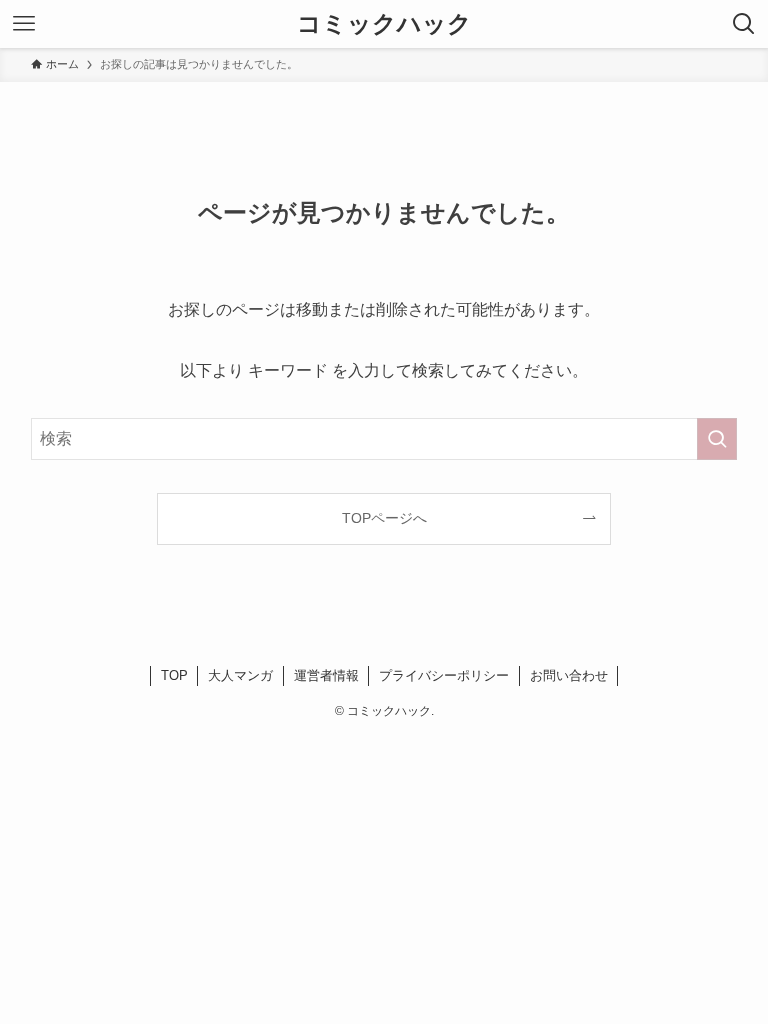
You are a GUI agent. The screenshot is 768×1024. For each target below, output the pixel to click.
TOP (174, 675)
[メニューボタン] (24, 24)
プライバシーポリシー (444, 675)
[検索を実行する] (717, 439)
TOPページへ (384, 518)
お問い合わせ (569, 675)
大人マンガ (240, 675)
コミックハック (384, 24)
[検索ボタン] (744, 24)
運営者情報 (326, 675)
